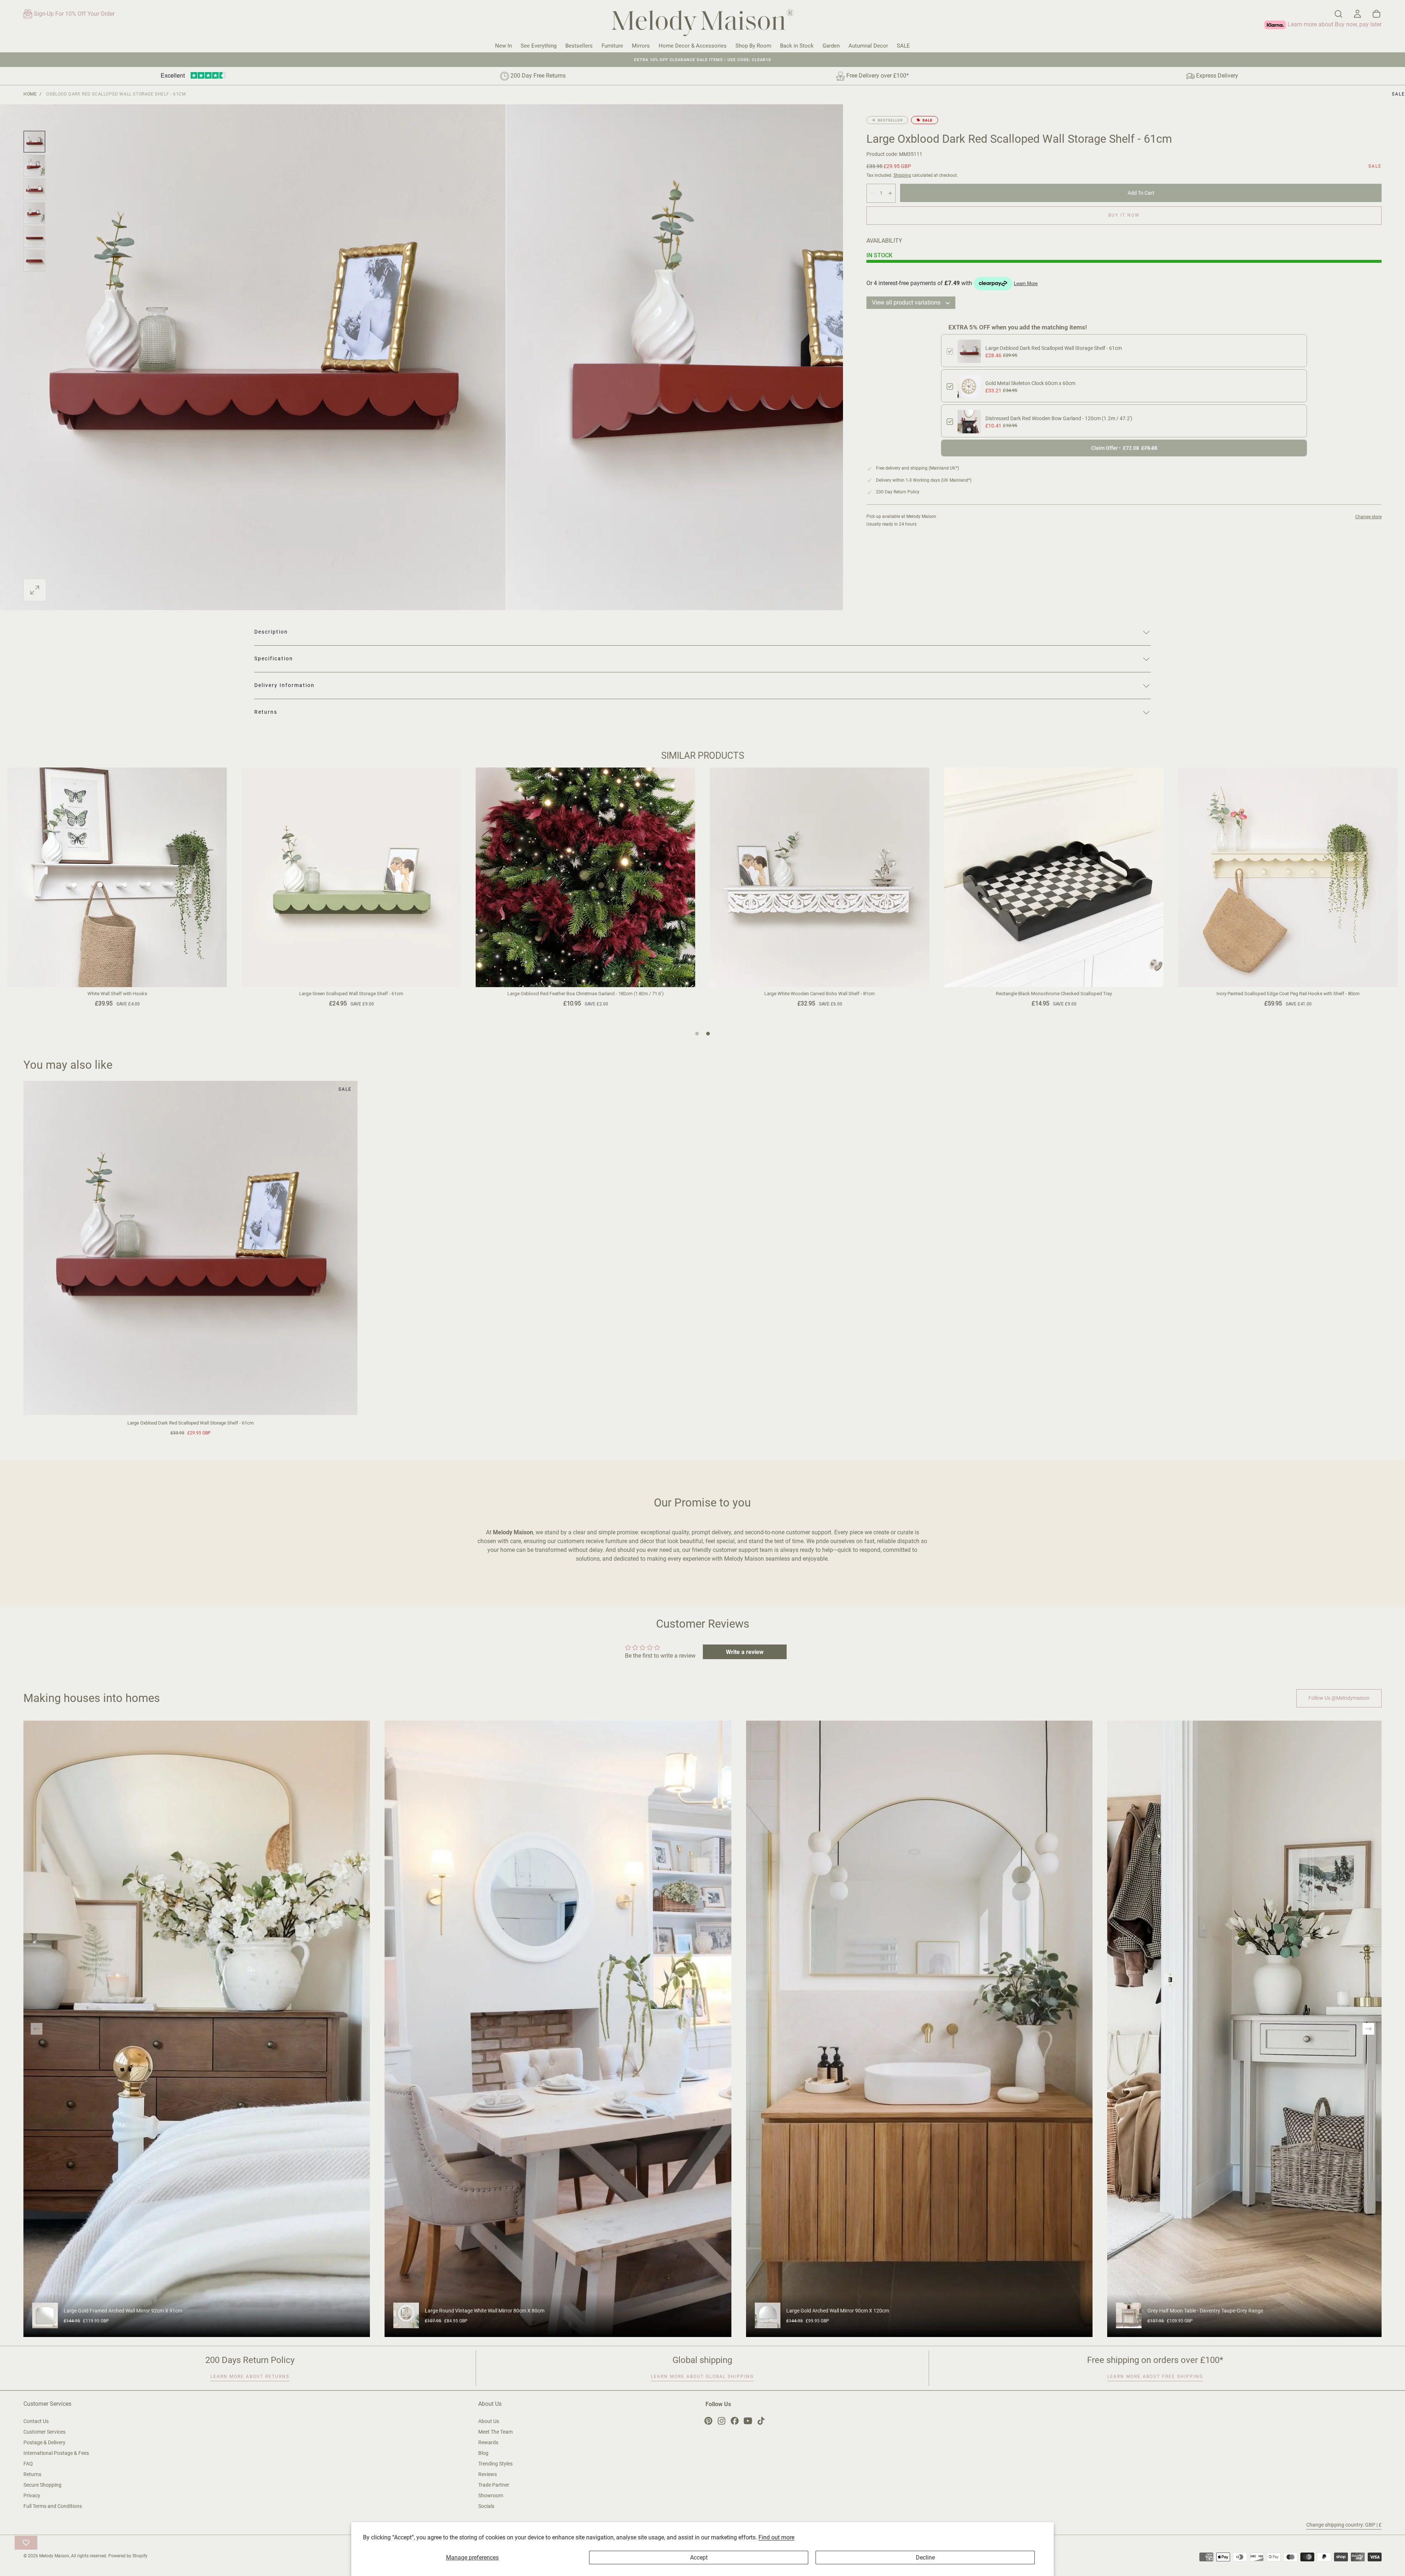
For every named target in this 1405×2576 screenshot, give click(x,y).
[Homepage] (702, 24)
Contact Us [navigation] (36, 2421)
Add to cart (1141, 193)
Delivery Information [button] (284, 685)
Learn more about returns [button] (250, 2377)
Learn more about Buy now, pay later (1334, 24)
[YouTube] (748, 2421)
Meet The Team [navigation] (495, 2432)
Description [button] (271, 632)
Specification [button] (274, 658)
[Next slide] (1368, 2029)
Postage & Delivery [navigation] (44, 2442)
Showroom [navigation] (491, 2495)
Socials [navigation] (486, 2506)
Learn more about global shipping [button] (702, 2377)
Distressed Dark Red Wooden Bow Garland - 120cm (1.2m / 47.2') (1059, 418)
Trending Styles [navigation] (495, 2464)
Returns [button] (266, 712)
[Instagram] (722, 2421)
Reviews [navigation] (488, 2474)
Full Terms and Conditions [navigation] (53, 2506)
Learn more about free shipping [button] (1155, 2377)
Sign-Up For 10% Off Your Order (73, 14)
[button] (1338, 14)
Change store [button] (1368, 517)
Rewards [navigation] (488, 2442)
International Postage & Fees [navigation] (56, 2453)
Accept (699, 2558)
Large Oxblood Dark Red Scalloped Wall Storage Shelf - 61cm (1054, 348)
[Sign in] (1357, 14)
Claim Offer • (1124, 448)
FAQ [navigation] (28, 2464)
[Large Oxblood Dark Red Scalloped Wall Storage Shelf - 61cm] (190, 1248)
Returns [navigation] (32, 2474)
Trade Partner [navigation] (494, 2485)
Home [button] (30, 94)
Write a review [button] (745, 1652)
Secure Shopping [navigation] (42, 2485)
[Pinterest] (708, 2421)
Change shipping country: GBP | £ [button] (1344, 2525)
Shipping (902, 175)
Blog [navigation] (483, 2453)
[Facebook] (735, 2421)
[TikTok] (761, 2421)
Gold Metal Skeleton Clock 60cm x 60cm (1030, 383)
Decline (925, 2558)
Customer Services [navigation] (44, 2432)
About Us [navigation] (489, 2421)
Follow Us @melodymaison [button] (1339, 1698)
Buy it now (1124, 215)
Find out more (776, 2537)
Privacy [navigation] (32, 2495)
